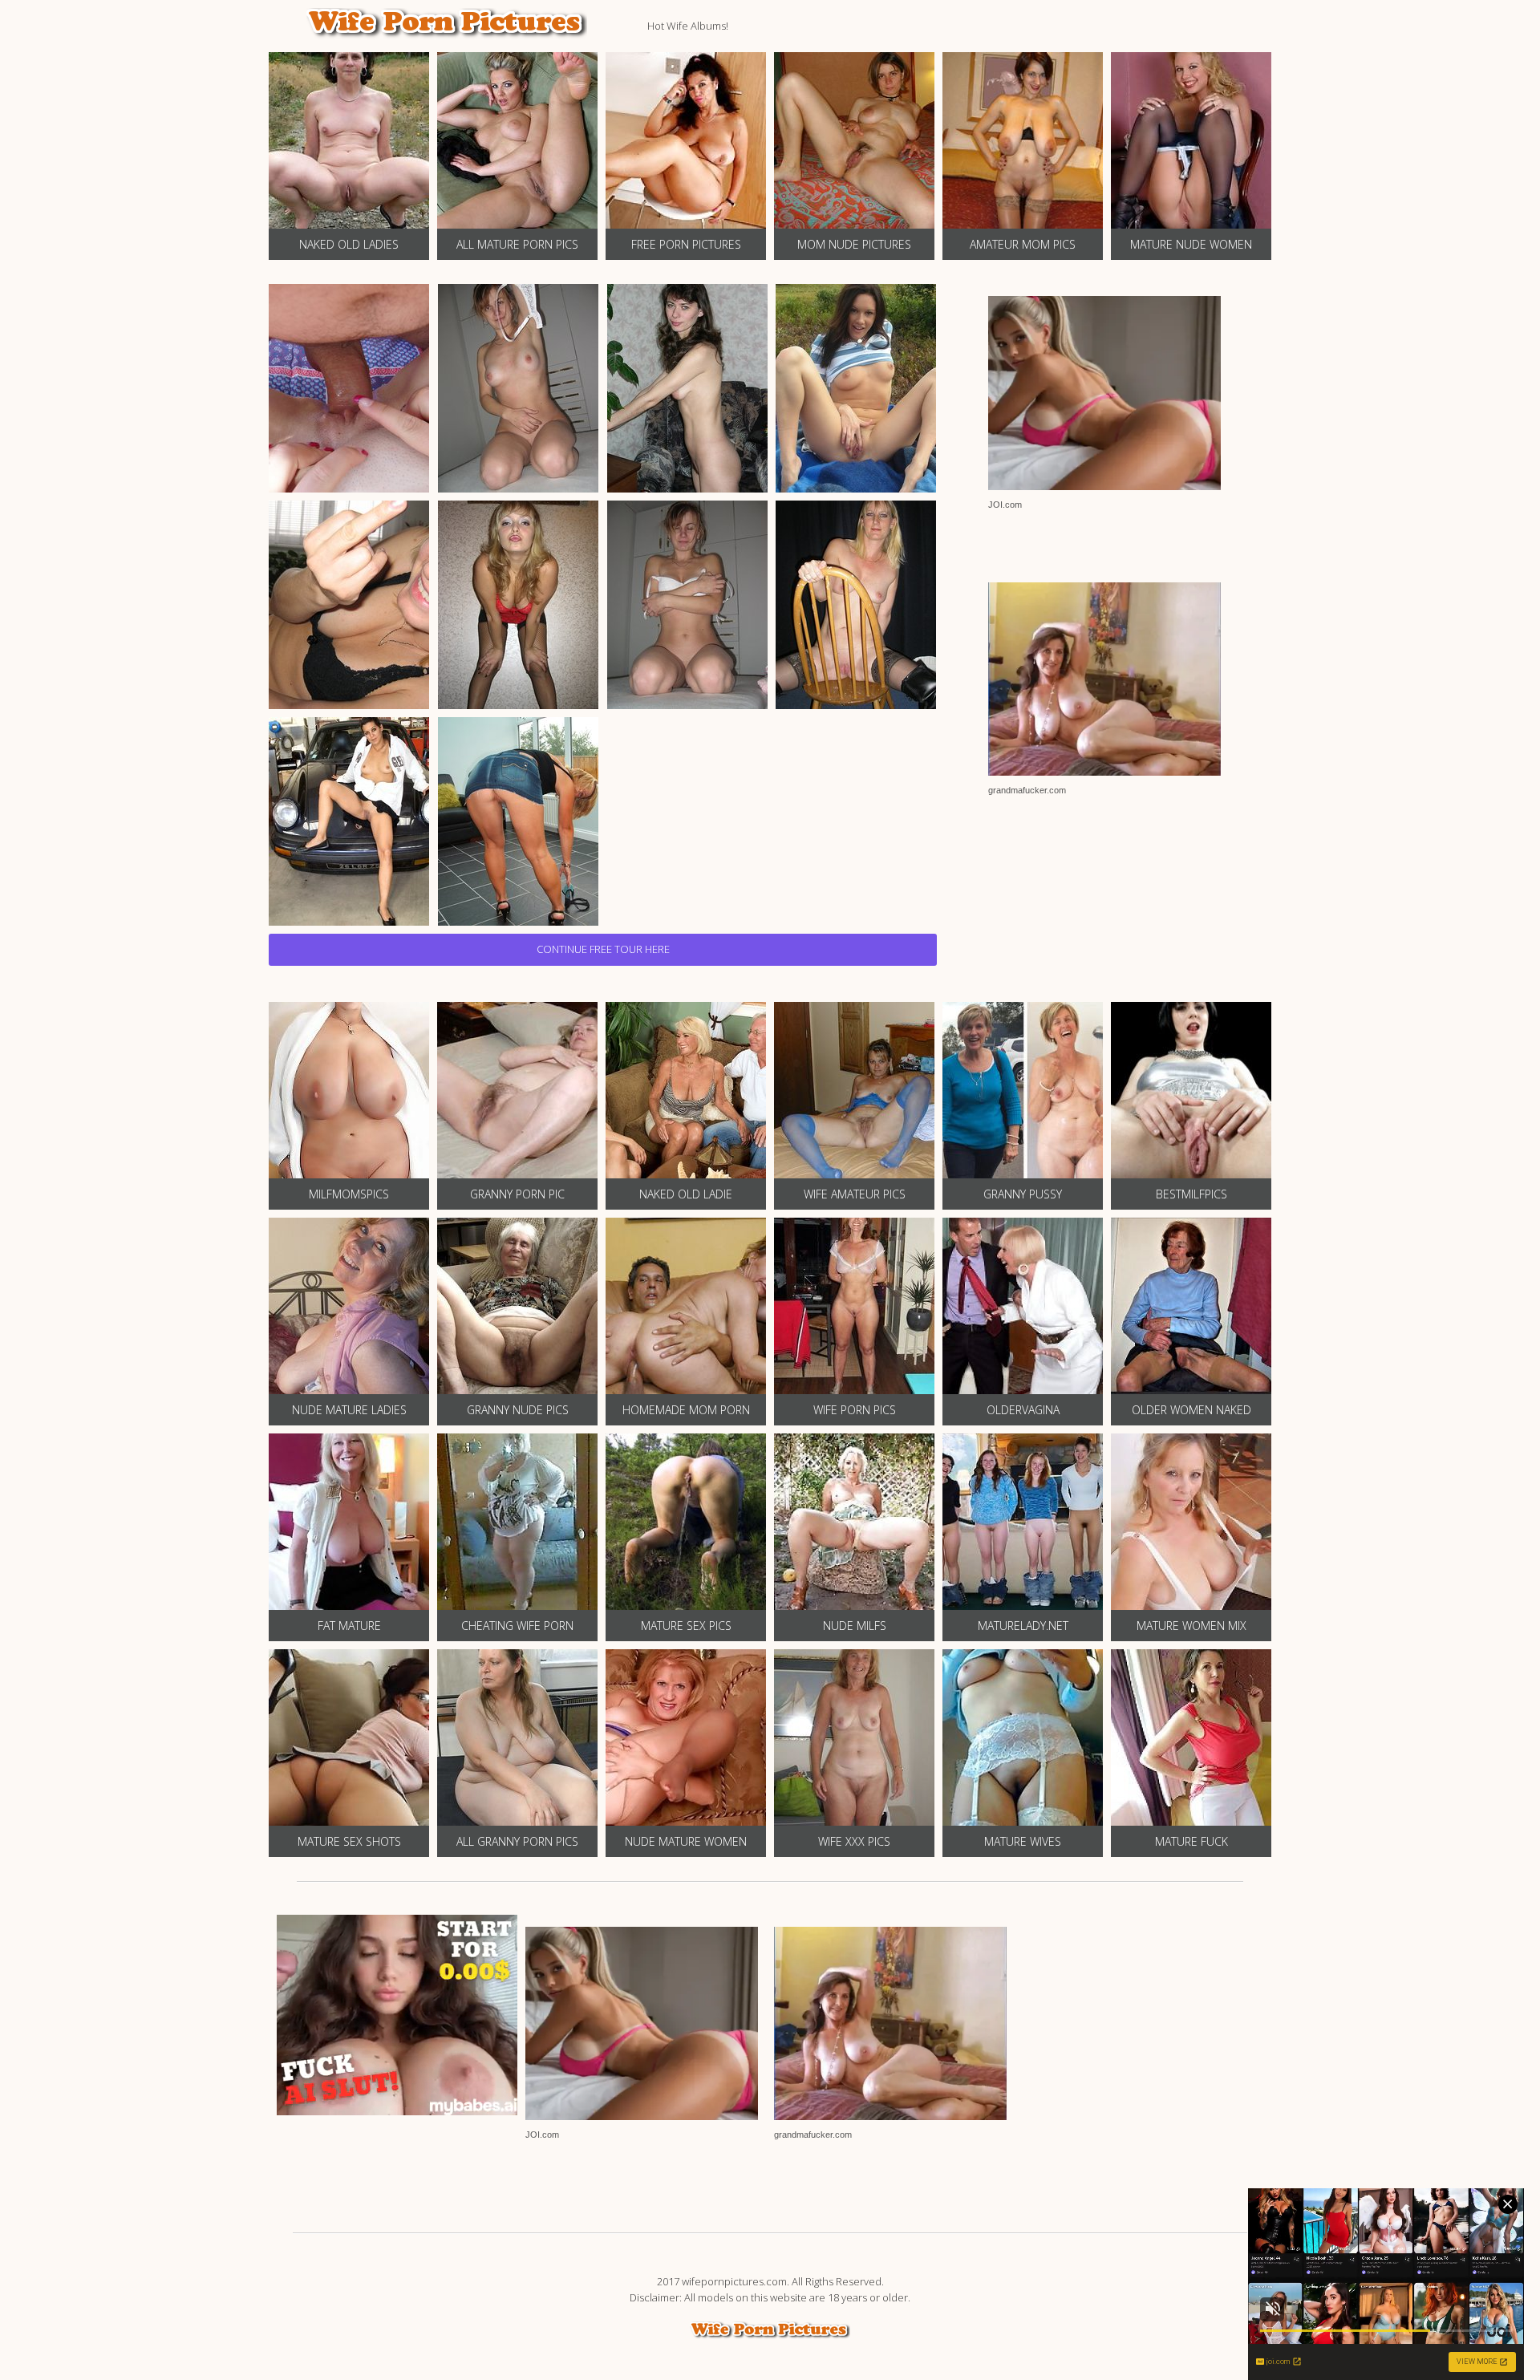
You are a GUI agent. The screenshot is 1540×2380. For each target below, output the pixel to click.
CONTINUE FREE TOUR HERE (603, 949)
